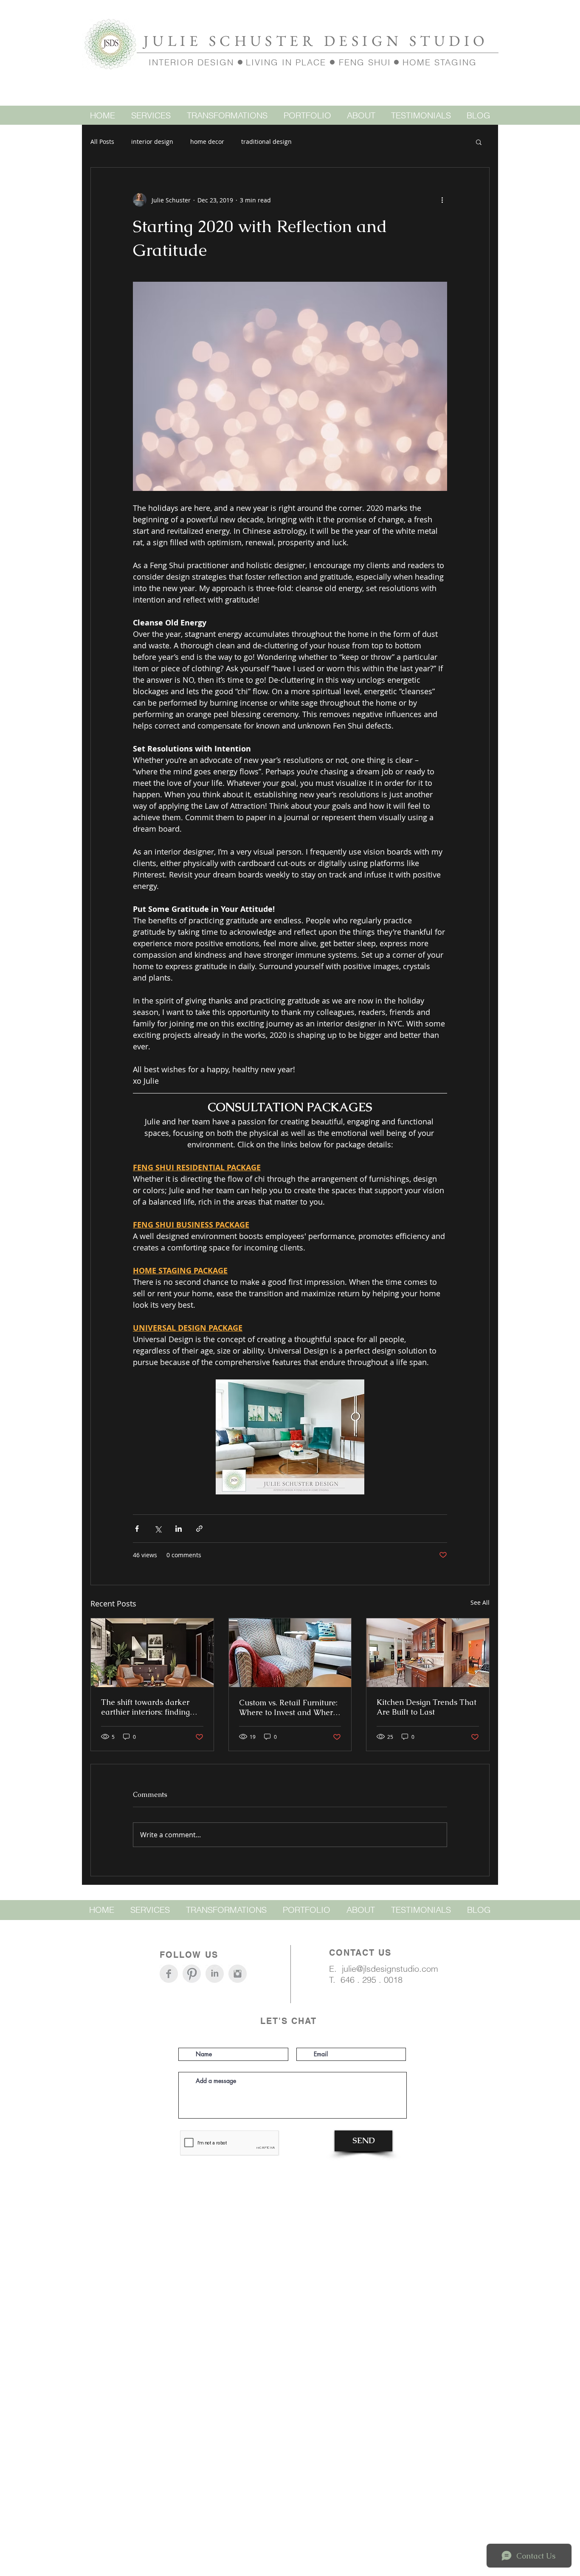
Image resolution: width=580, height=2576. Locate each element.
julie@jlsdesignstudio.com (390, 1969)
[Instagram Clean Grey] (238, 1974)
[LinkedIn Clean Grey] (215, 1974)
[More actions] (442, 200)
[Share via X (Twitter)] (158, 1529)
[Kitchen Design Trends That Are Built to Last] (428, 1653)
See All (480, 1602)
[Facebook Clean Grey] (169, 1974)
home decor (207, 142)
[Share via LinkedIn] (179, 1529)
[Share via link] (199, 1529)
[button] (479, 142)
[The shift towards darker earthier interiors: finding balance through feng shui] (152, 1653)
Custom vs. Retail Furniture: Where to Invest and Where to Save (288, 1707)
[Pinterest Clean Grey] (192, 1974)
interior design (152, 142)
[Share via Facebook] (137, 1529)
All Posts (102, 142)
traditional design (266, 142)
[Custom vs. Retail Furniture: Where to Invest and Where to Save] (290, 1653)
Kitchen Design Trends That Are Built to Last (427, 1707)
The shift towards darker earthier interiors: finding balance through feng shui (148, 1707)
